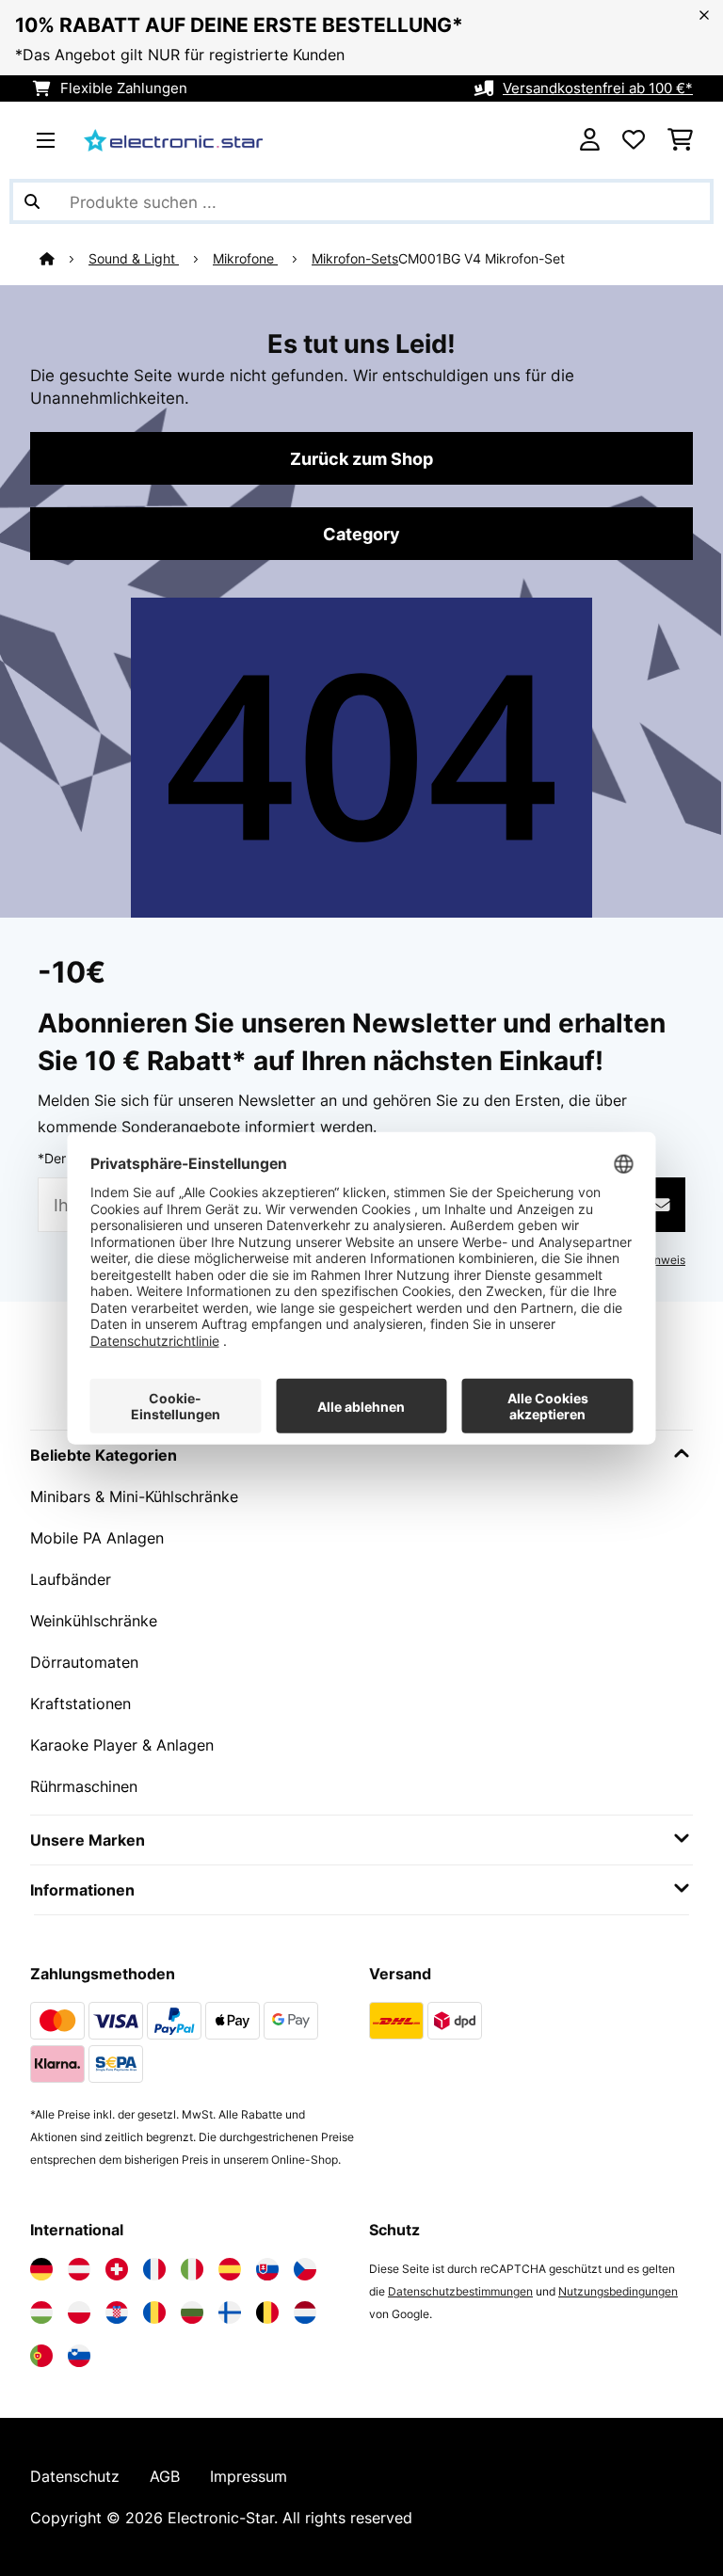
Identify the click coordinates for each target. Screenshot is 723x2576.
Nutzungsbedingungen (618, 2291)
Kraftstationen (80, 1704)
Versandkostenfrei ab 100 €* (598, 88)
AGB (165, 2476)
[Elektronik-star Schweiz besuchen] (117, 2269)
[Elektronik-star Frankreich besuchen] (154, 2269)
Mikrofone (245, 259)
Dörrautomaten (84, 1662)
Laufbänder (71, 1579)
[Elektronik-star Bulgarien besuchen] (192, 2312)
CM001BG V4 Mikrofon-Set (482, 259)
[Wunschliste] (634, 140)
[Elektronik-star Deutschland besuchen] (41, 2269)
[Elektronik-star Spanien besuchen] (230, 2269)
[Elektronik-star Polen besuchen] (79, 2312)
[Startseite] (64, 259)
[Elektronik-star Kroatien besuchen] (117, 2312)
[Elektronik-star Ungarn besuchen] (41, 2312)
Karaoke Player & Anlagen (122, 1745)
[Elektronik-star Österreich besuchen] (79, 2269)
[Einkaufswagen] (680, 140)
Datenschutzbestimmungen (460, 2291)
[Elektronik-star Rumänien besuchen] (154, 2312)
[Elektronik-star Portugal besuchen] (41, 2356)
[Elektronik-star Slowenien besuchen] (79, 2356)
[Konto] (590, 140)
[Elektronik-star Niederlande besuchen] (305, 2312)
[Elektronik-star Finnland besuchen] (230, 2312)
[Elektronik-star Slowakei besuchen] (267, 2269)
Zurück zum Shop (361, 458)
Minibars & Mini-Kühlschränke (134, 1496)
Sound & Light (134, 259)
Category (361, 534)
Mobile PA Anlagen (97, 1538)
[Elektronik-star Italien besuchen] (192, 2269)
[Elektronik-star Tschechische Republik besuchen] (305, 2269)
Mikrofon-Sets (355, 259)
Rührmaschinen (84, 1786)
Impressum (249, 2476)
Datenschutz (75, 2476)
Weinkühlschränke (94, 1621)
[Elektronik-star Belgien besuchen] (267, 2312)
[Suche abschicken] (32, 201)
